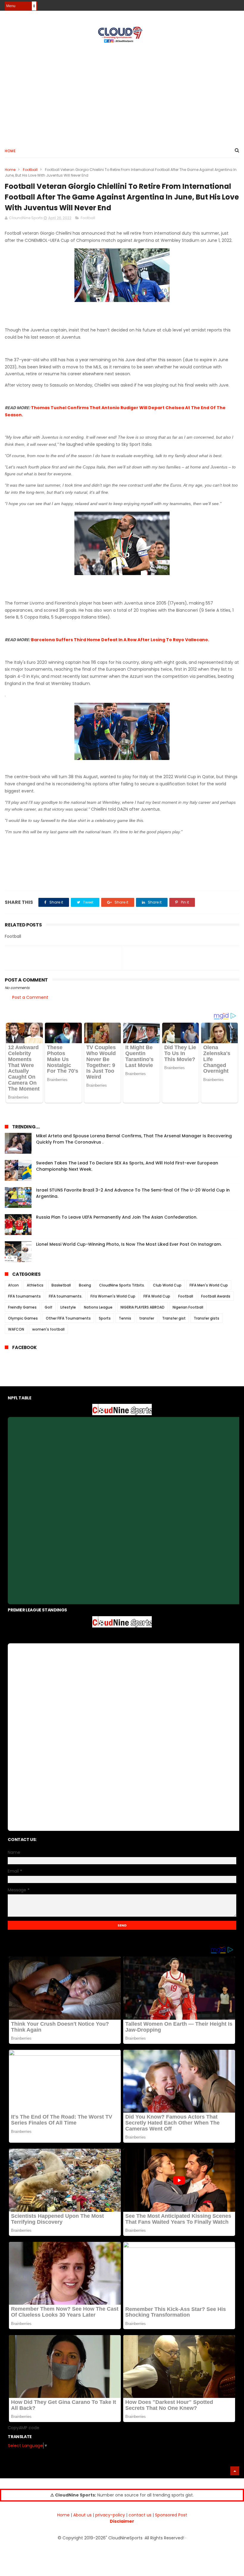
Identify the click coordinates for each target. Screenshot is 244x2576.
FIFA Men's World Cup (209, 1285)
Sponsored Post (171, 2515)
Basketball (61, 1285)
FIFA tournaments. (66, 1296)
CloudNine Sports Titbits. (122, 1285)
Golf (49, 1307)
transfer (147, 1318)
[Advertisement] (122, 93)
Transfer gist (174, 1318)
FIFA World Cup (157, 1296)
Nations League (98, 1307)
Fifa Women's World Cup (113, 1296)
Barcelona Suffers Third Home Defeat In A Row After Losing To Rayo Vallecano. (120, 640)
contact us (140, 2515)
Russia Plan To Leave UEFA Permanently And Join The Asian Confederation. (117, 1217)
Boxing (85, 1285)
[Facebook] (215, 4)
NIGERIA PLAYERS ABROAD (143, 1307)
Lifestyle (68, 1307)
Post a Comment (30, 997)
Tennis (125, 1318)
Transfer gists (207, 1318)
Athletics (35, 1285)
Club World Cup (167, 1285)
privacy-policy (110, 2515)
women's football (48, 1329)
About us (82, 2515)
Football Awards (216, 1296)
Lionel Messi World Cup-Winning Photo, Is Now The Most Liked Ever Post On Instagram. (129, 1244)
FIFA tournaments (24, 1296)
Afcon (13, 1285)
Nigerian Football (188, 1307)
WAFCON (16, 1329)
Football (30, 170)
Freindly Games (22, 1307)
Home (10, 151)
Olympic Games (23, 1318)
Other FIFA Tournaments (68, 1318)
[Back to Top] (235, 2471)
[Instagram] (225, 4)
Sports (105, 1318)
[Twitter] (236, 4)
